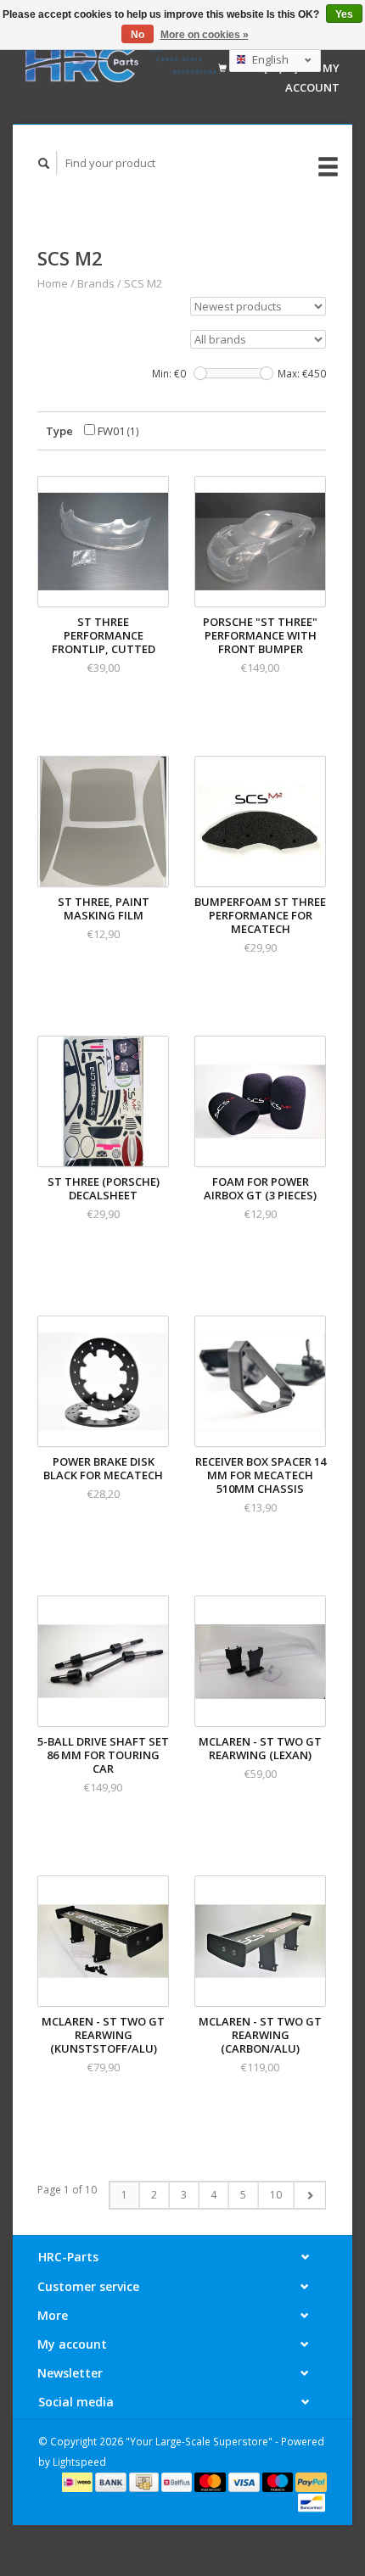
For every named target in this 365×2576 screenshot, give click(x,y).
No (138, 35)
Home (53, 283)
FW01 (117, 431)
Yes (344, 14)
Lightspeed (79, 2461)
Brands (96, 283)
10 (276, 2195)
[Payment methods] (79, 2481)
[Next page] (309, 2195)
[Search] (44, 163)
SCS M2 (143, 283)
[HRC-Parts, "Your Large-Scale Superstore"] (121, 62)
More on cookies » (205, 35)
